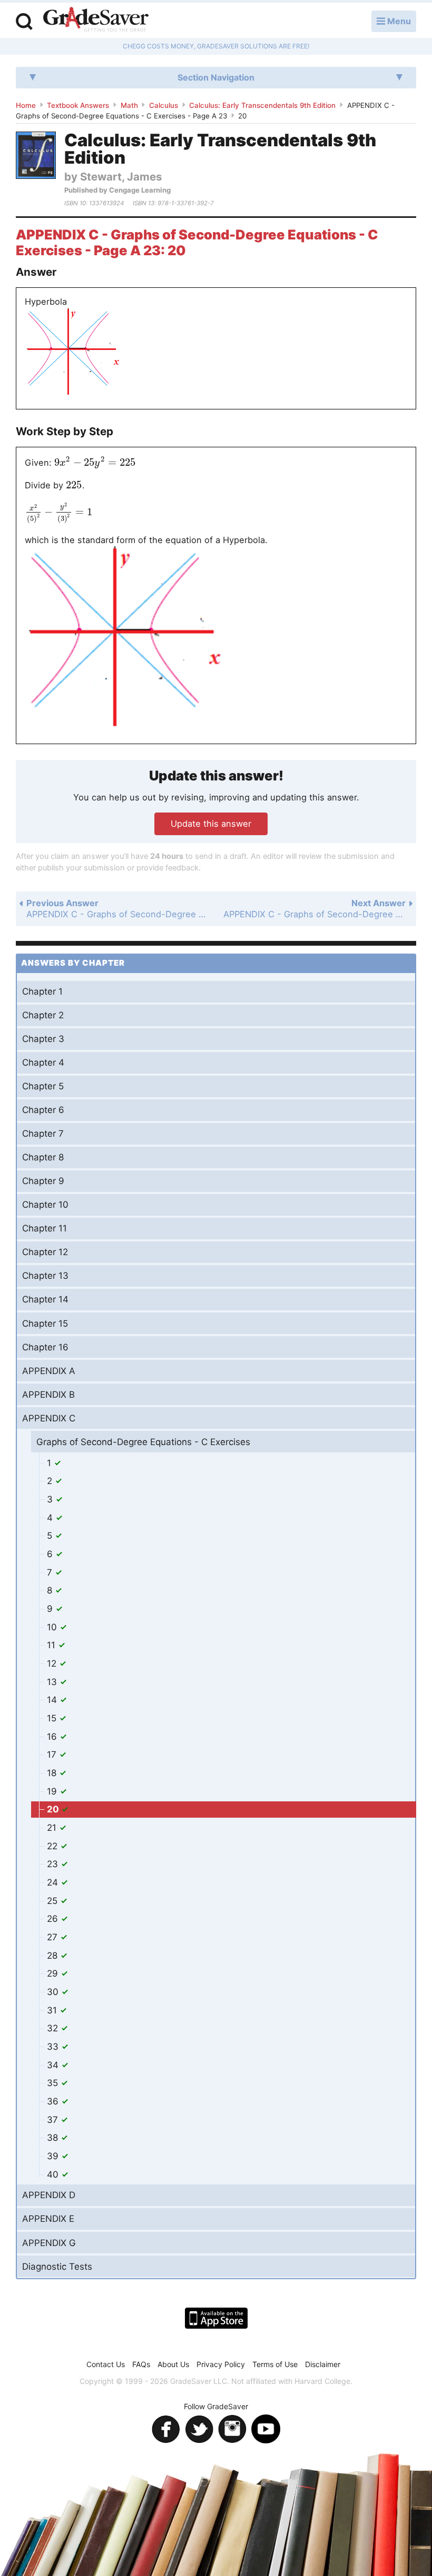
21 (53, 1828)
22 (53, 1846)
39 (54, 2156)
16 (53, 1737)
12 (53, 1663)
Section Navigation (216, 77)
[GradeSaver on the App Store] (216, 2318)
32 (54, 2028)
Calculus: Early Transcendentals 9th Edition (262, 105)
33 (54, 2047)
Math (129, 105)
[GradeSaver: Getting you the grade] (96, 21)
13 (53, 1682)
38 (54, 2138)
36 (54, 2101)
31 (53, 2010)
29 (54, 1973)
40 (54, 2174)
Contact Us (106, 2364)
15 (53, 1718)
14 (53, 1700)
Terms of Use (275, 2364)
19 (53, 1791)
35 (54, 2083)
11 (52, 1645)
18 (53, 1773)
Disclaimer (323, 2364)
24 (54, 1882)
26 (54, 1919)
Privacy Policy (221, 2364)
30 (54, 1992)
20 (54, 1809)
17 (53, 1755)
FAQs (141, 2364)
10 (53, 1627)
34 (54, 2065)
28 (53, 1956)
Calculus (164, 105)
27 (53, 1937)
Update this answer (211, 824)
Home (26, 105)
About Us (173, 2364)
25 (53, 1901)
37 (54, 2120)
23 (54, 1864)
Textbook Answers (78, 105)
